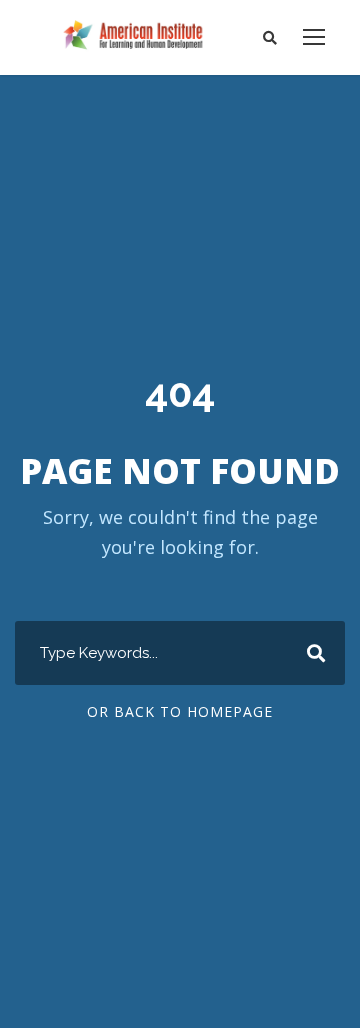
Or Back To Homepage (180, 711)
